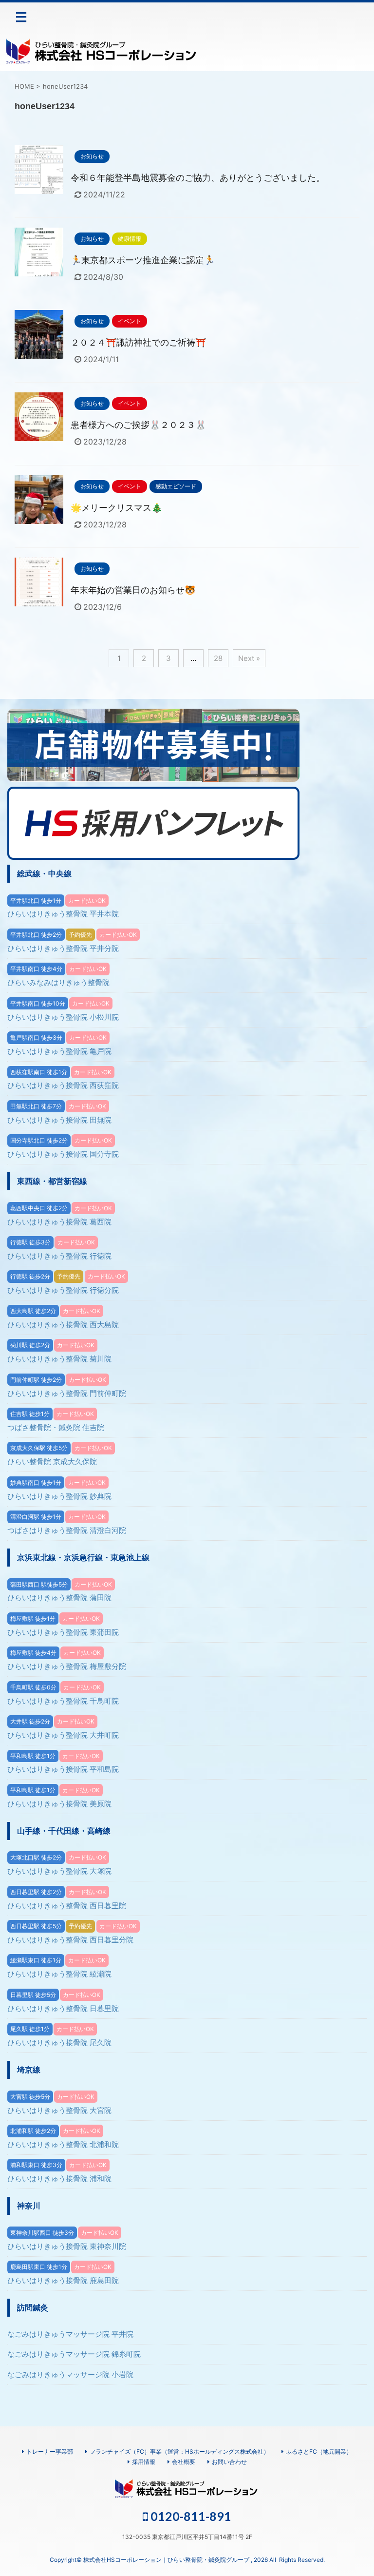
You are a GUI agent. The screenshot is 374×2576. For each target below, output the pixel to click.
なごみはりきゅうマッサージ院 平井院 (70, 2334)
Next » (249, 658)
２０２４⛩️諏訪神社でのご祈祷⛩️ (138, 342)
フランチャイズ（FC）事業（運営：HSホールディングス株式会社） (179, 2451)
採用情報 (144, 2462)
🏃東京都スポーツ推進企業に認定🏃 (143, 260)
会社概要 (184, 2462)
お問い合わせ (229, 2462)
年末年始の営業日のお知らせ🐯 (133, 590)
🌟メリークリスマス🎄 (116, 508)
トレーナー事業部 (50, 2451)
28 (218, 658)
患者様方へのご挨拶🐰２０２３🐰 (138, 425)
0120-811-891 (190, 2516)
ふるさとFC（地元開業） (319, 2451)
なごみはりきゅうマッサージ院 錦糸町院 (74, 2354)
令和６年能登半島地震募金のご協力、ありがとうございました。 (198, 178)
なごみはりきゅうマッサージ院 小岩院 (70, 2374)
